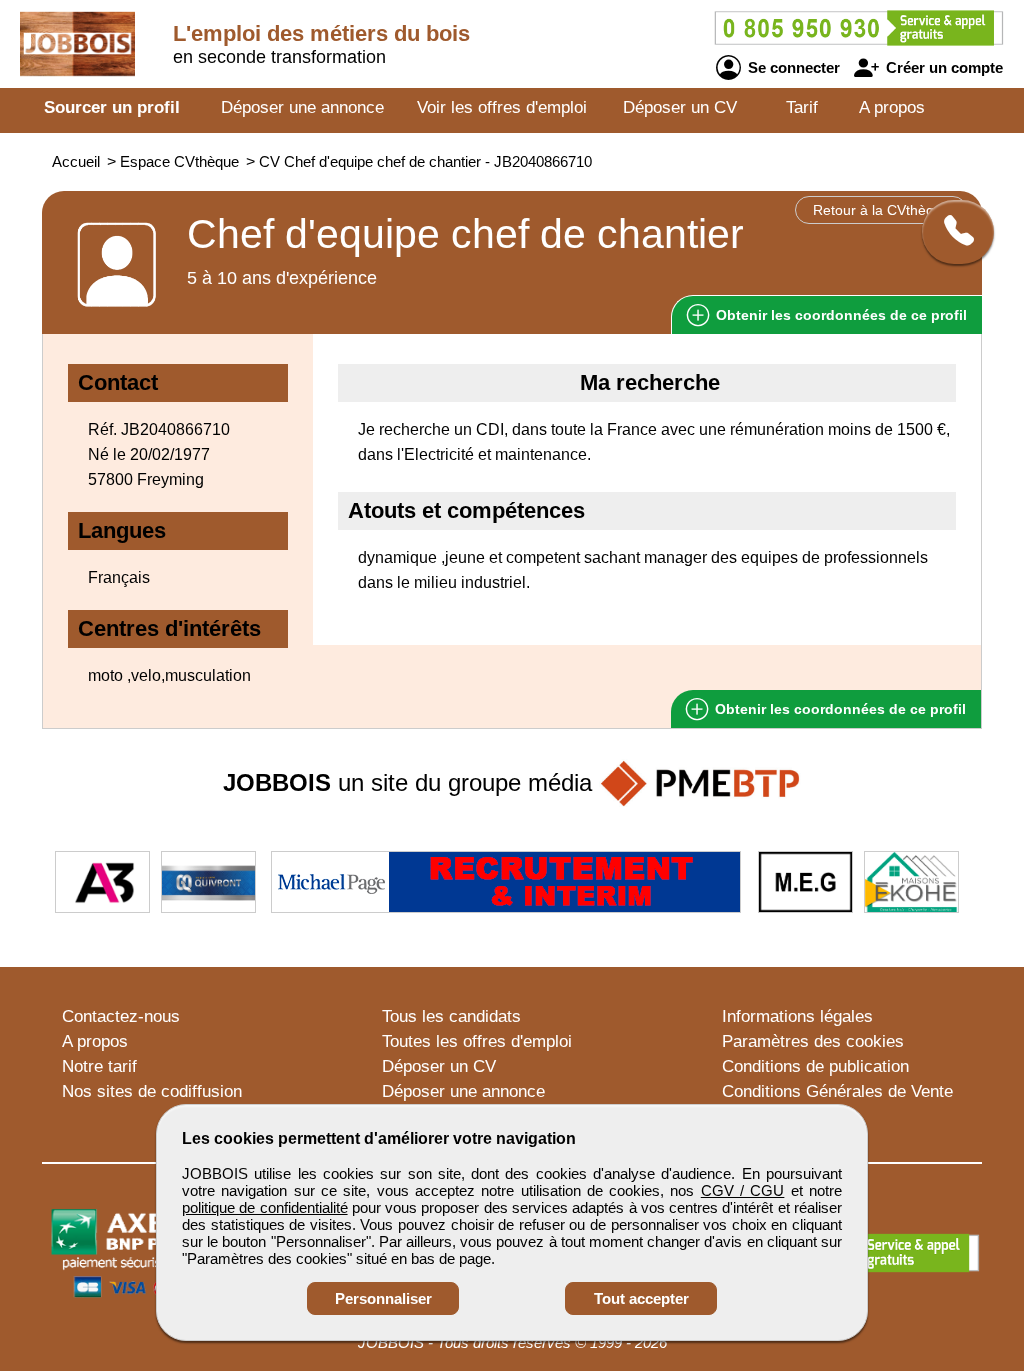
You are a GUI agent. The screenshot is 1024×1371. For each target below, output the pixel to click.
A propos (892, 107)
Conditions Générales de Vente (837, 1091)
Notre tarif (99, 1066)
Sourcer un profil (112, 107)
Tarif (802, 107)
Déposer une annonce (302, 107)
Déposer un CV (680, 107)
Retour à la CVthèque (881, 210)
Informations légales (797, 1016)
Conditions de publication (815, 1066)
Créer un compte (942, 67)
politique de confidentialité (265, 1207)
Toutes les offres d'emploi (477, 1041)
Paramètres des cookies (813, 1041)
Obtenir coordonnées (839, 315)
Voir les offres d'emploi (502, 107)
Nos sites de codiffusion (152, 1091)
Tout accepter (641, 1298)
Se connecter (792, 67)
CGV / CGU (743, 1190)
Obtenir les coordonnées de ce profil (838, 709)
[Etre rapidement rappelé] (950, 232)
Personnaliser (383, 1298)
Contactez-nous (121, 1016)
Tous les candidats (451, 1016)
